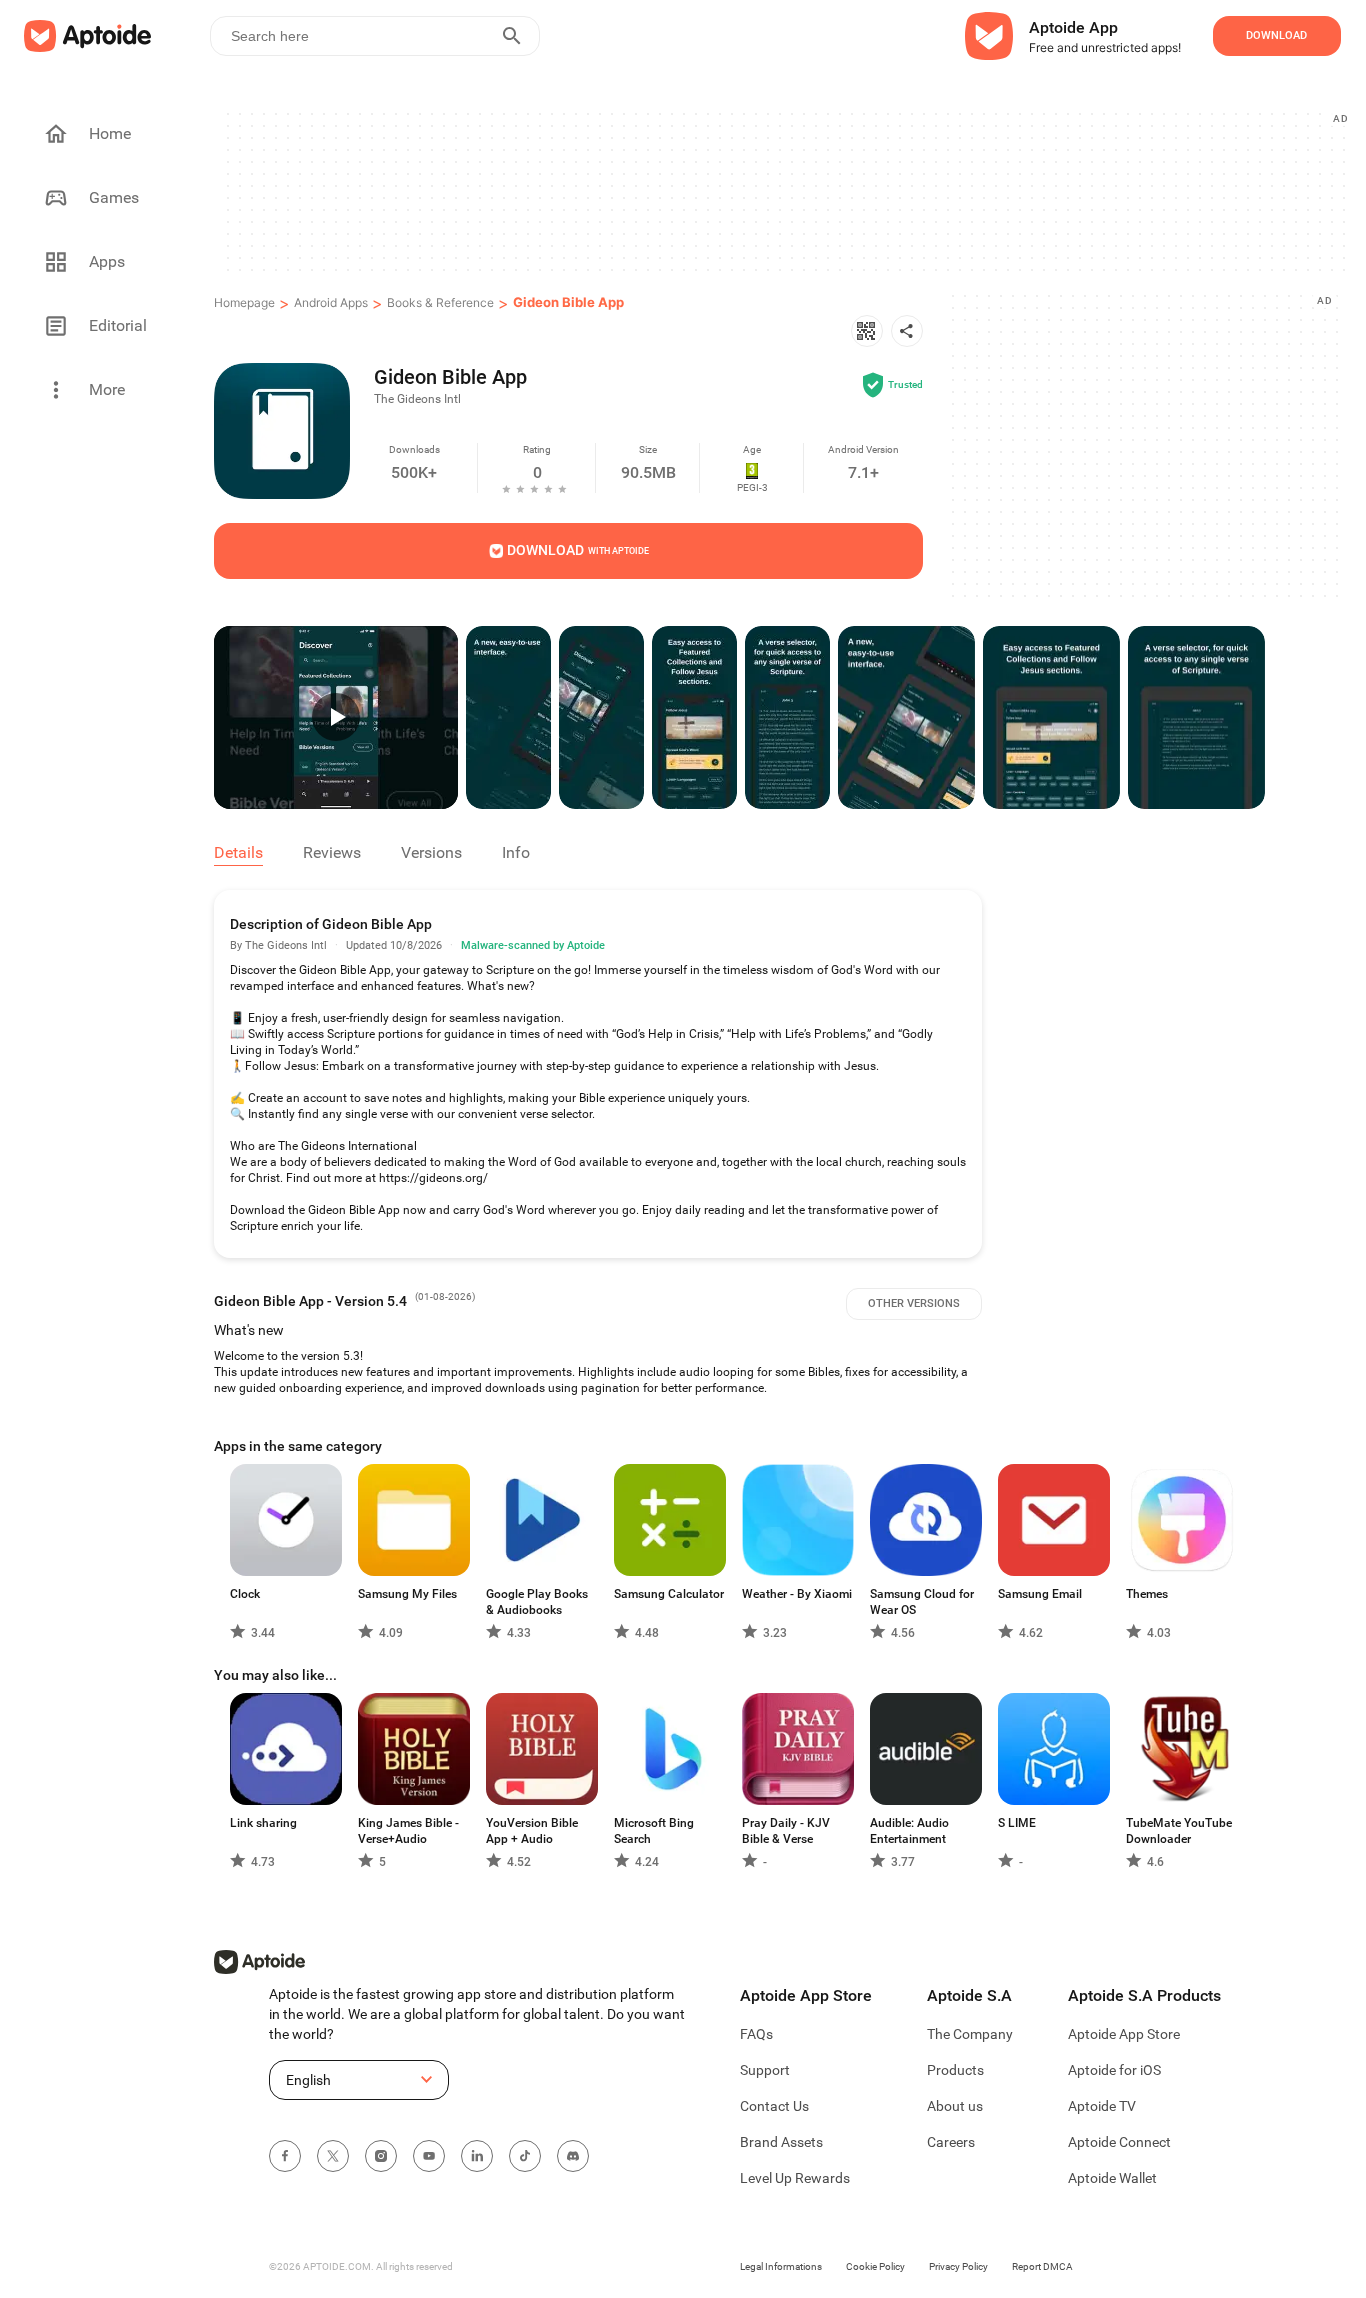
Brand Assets (781, 2142)
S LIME (1017, 1823)
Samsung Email (1040, 1594)
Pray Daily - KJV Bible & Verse (786, 1831)
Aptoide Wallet (1112, 2178)
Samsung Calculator (669, 1594)
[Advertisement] (785, 191)
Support (765, 2070)
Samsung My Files (407, 1594)
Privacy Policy (958, 2266)
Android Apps (331, 302)
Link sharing (263, 1823)
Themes (1147, 1594)
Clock (245, 1594)
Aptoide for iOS (1114, 2070)
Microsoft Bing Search (654, 1831)
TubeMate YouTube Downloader (1179, 1831)
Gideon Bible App (568, 302)
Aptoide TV (1102, 2106)
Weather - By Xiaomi (797, 1594)
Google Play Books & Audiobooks (537, 1602)
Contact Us (774, 2106)
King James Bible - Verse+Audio (408, 1831)
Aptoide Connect (1119, 2142)
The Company (970, 2034)
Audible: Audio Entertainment (909, 1831)
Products (955, 2070)
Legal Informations (781, 2266)
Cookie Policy (875, 2266)
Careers (951, 2142)
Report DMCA (1042, 2266)
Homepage (244, 302)
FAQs (756, 2034)
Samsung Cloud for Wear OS (922, 1602)
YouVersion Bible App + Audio (532, 1831)
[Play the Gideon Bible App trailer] (336, 717)
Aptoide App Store (1124, 2034)
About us (955, 2106)
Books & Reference (440, 302)
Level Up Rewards (795, 2178)
